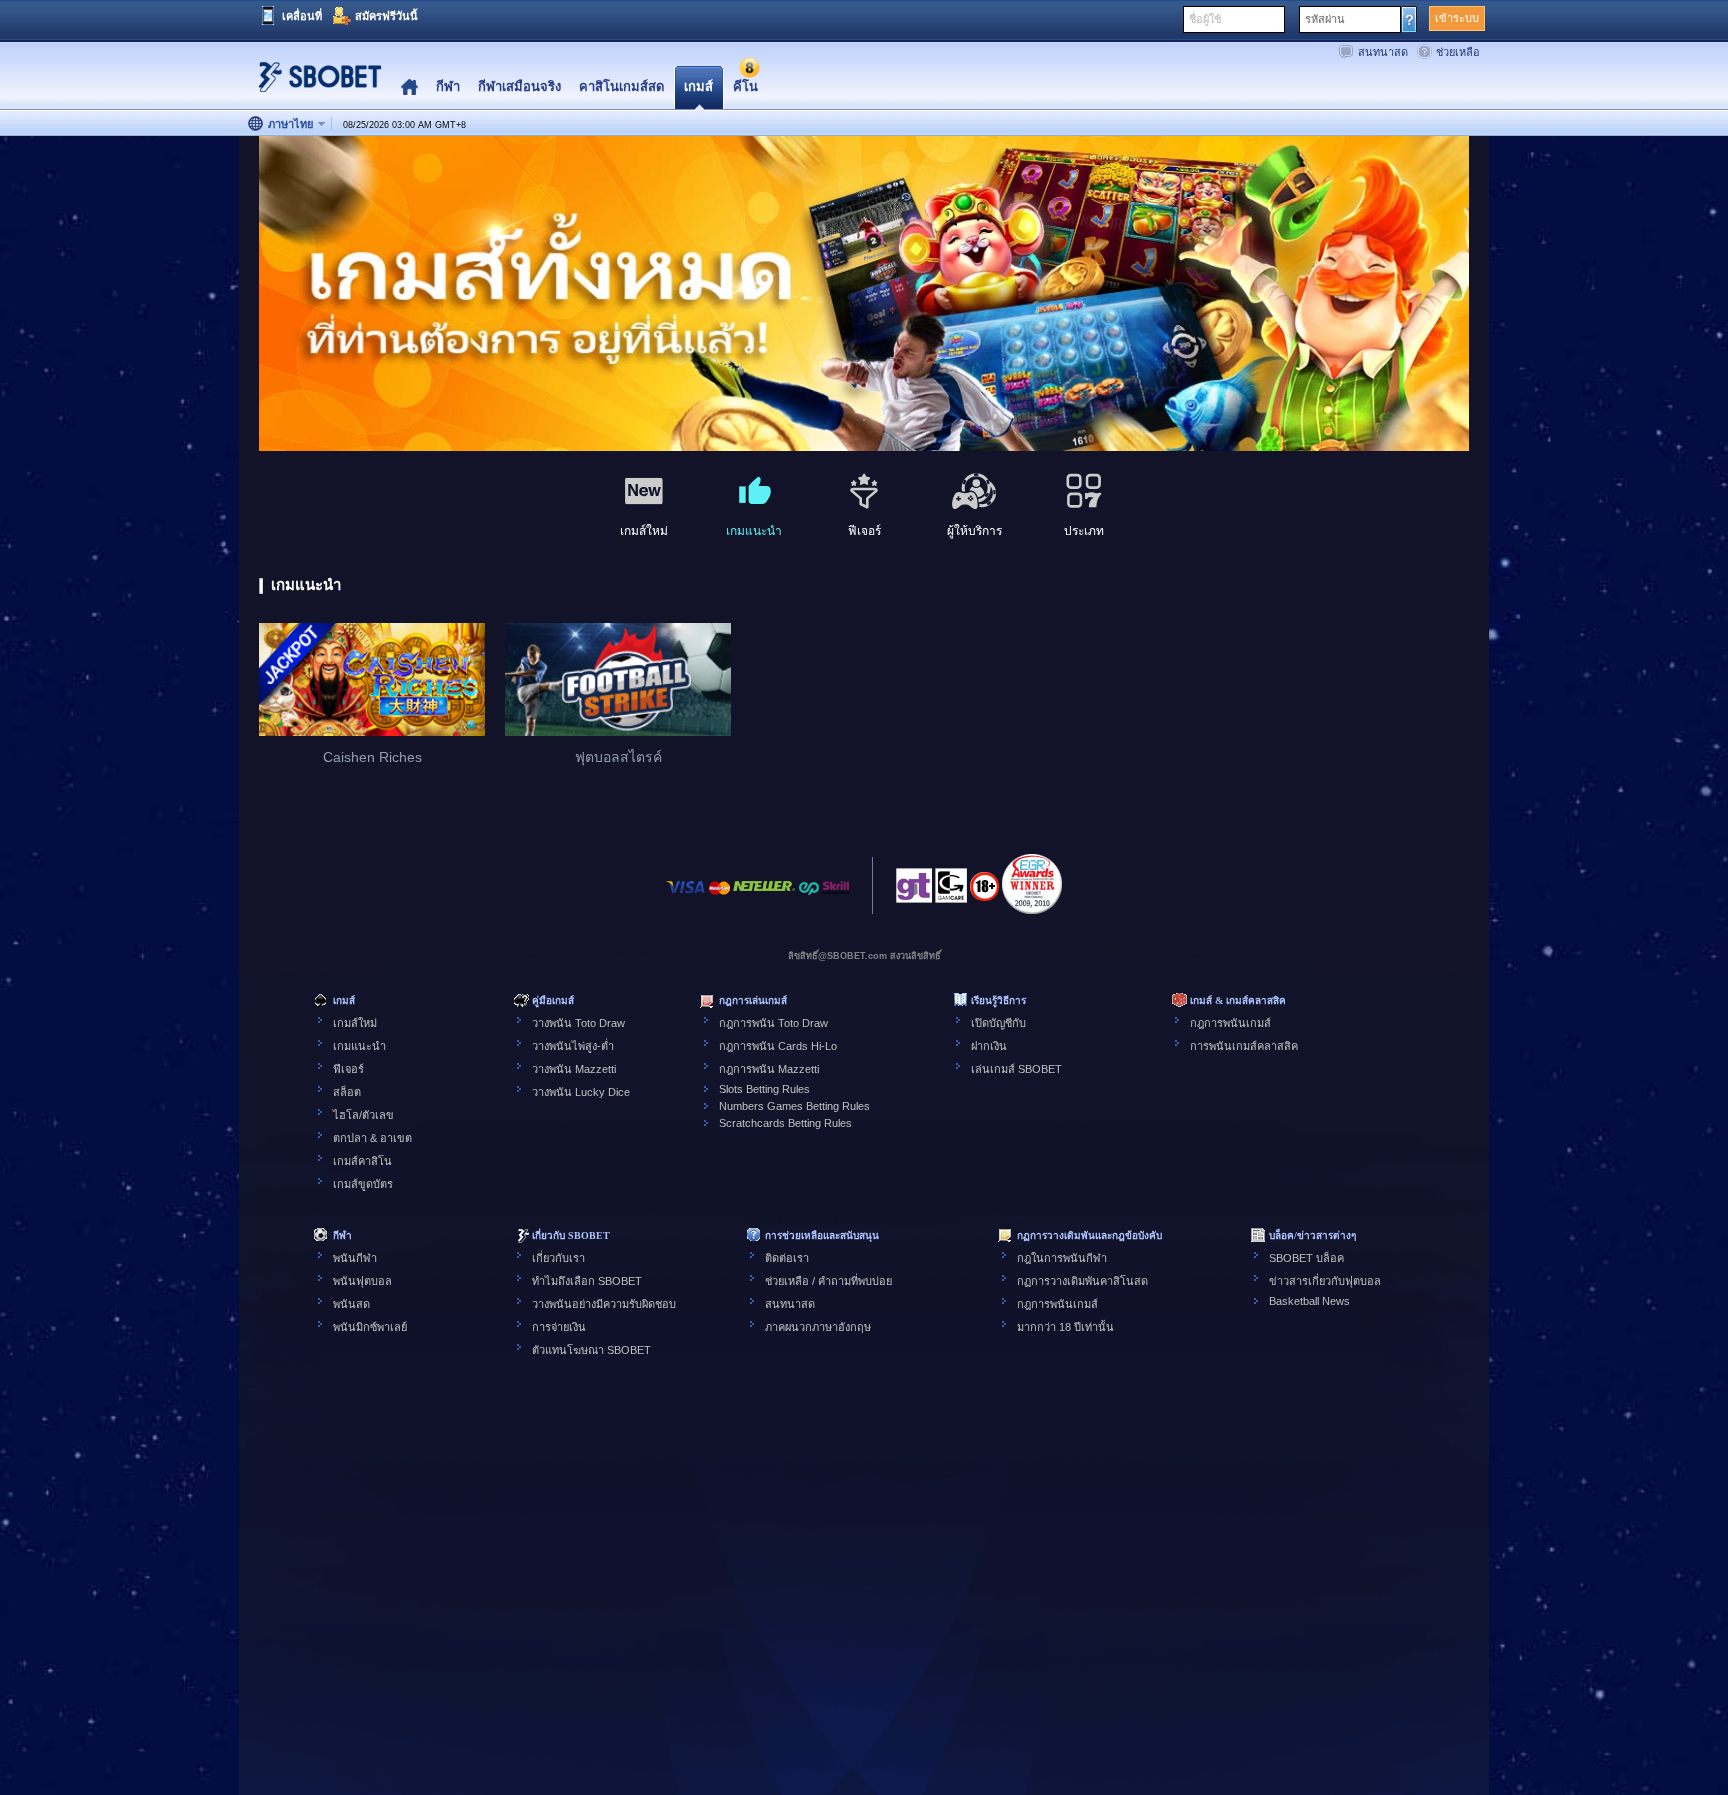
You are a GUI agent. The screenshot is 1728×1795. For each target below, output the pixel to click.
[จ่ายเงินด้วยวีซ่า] (686, 897)
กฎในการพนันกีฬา (1062, 1258)
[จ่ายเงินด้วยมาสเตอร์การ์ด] (719, 897)
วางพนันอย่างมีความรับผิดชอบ (604, 1304)
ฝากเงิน (989, 1046)
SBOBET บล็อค (1306, 1258)
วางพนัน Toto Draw (578, 1023)
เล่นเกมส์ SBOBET (1016, 1069)
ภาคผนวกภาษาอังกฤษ (818, 1327)
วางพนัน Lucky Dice (581, 1092)
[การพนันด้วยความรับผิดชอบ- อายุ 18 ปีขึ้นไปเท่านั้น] (984, 893)
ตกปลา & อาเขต (372, 1138)
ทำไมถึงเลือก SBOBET (587, 1281)
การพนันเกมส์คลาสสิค (1244, 1046)
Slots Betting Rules (764, 1089)
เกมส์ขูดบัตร (363, 1184)
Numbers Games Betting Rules (794, 1106)
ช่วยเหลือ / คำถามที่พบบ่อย (828, 1281)
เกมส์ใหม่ (355, 1023)
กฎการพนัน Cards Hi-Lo (778, 1046)
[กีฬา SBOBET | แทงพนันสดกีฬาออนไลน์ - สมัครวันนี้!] (314, 84)
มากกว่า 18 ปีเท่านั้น (1065, 1327)
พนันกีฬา (355, 1258)
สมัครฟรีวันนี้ (386, 16)
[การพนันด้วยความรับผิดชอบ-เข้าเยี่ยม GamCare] (951, 891)
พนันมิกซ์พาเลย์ (370, 1327)
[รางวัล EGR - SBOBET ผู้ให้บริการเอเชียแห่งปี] (1032, 884)
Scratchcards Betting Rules (785, 1123)
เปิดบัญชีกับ (998, 1023)
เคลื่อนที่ (302, 16)
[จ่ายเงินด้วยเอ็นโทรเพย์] (809, 897)
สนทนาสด (1383, 52)
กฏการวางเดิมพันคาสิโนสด (1082, 1281)
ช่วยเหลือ (1458, 52)
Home (409, 87)
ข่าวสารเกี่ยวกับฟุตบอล (1325, 1281)
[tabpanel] (864, 294)
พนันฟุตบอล (362, 1281)
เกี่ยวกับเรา (558, 1258)
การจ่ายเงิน (559, 1327)
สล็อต (347, 1092)
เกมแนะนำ (359, 1046)
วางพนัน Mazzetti (574, 1069)
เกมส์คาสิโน (362, 1161)
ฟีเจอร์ (348, 1069)
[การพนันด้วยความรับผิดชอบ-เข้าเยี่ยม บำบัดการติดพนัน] (914, 891)
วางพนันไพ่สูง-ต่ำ (573, 1046)
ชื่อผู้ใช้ (1205, 19)
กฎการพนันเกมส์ (1230, 1023)
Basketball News (1309, 1301)
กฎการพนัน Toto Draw (773, 1023)
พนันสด (351, 1304)
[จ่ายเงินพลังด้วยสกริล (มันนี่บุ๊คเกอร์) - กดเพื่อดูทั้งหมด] (836, 897)
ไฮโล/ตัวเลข (363, 1115)
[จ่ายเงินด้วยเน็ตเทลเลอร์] (764, 897)
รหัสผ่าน (1325, 19)
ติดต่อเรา (787, 1258)
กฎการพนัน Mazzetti (769, 1069)
